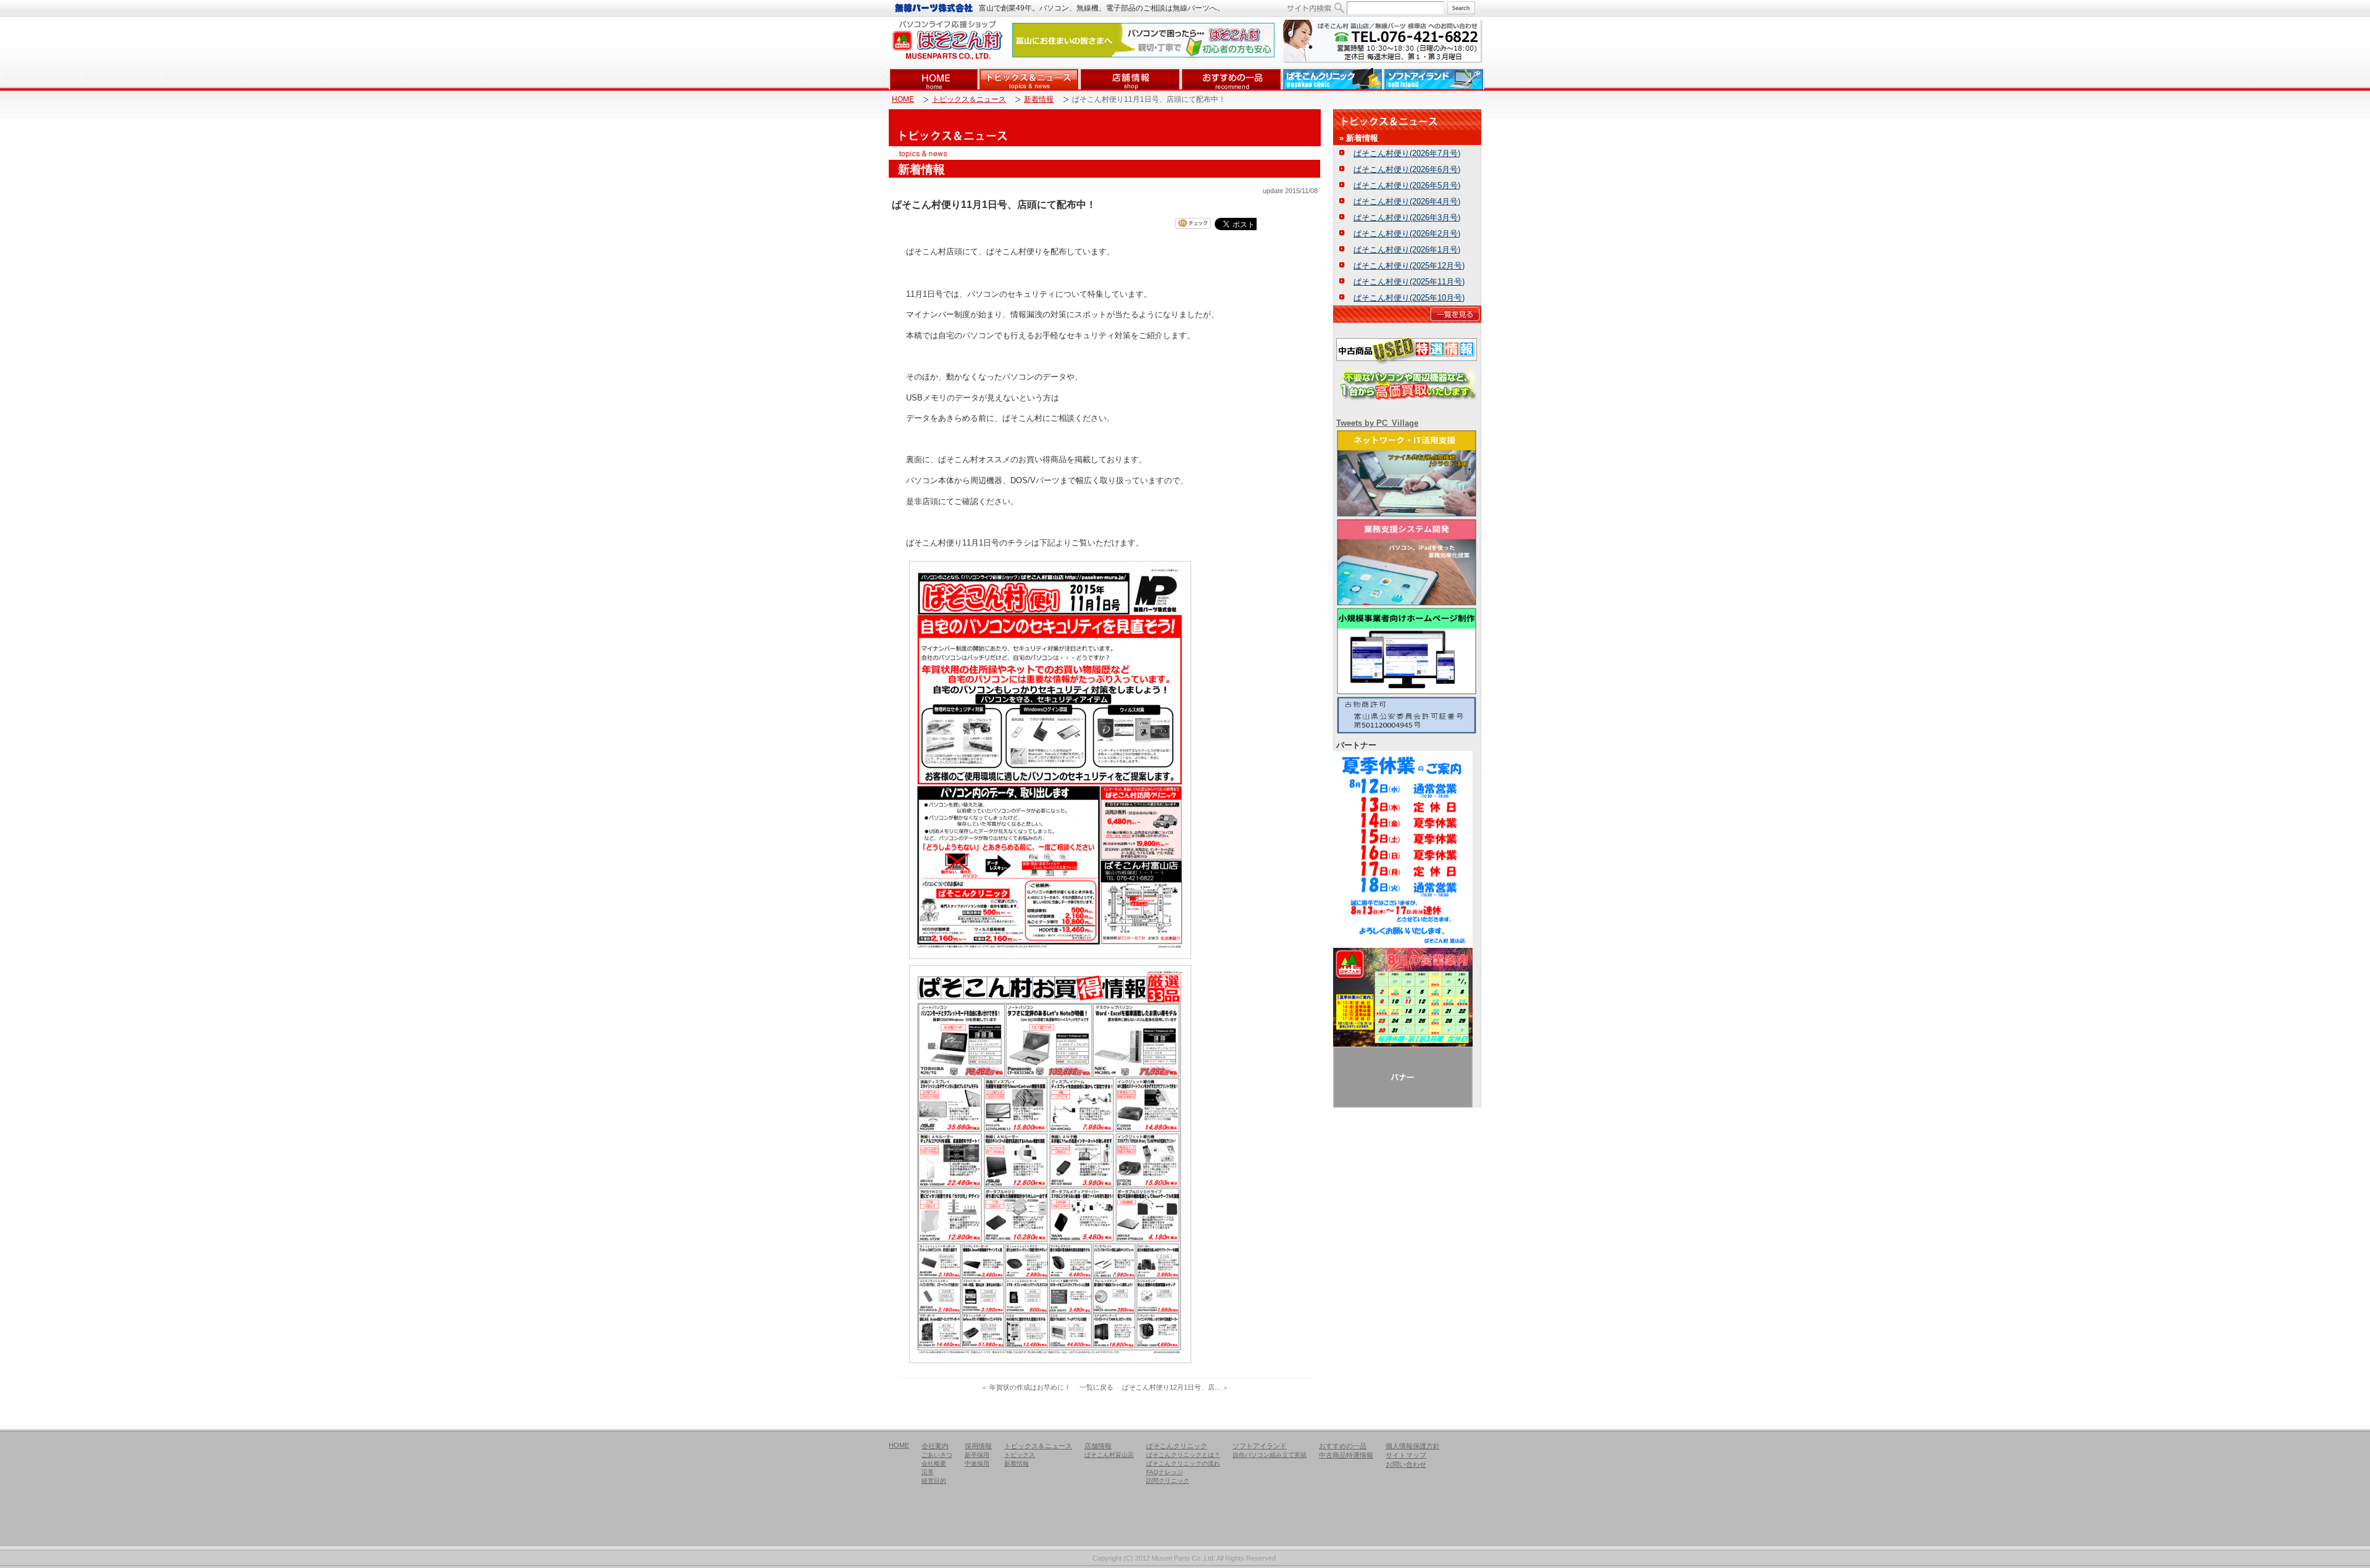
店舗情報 (1130, 79)
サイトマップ (1406, 1455)
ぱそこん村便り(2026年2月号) (1407, 234)
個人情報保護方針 (1413, 1446)
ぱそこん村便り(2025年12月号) (1409, 266)
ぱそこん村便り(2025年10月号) (1409, 298)
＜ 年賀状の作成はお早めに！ (1026, 1387)
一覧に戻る (1096, 1387)
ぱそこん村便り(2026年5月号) (1407, 185)
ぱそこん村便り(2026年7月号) (1407, 153)
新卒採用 (977, 1455)
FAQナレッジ (1165, 1472)
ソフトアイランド (1260, 1446)
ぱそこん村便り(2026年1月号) (1407, 250)
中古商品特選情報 (1346, 1455)
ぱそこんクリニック (1177, 1446)
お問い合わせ (1406, 1464)
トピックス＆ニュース (1029, 79)
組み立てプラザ (1434, 79)
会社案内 (935, 1446)
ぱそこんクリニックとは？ (1183, 1455)
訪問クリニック (1168, 1481)
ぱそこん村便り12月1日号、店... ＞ (1175, 1387)
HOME (933, 79)
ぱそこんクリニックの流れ (1183, 1463)
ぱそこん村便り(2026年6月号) (1407, 169)
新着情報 (1039, 100)
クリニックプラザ (1333, 79)
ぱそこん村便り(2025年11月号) (1409, 282)
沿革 (928, 1472)
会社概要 (934, 1463)
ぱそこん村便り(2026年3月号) (1407, 218)
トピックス (1020, 1455)
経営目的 (934, 1481)
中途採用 (977, 1463)
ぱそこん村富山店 (1109, 1455)
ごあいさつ (937, 1455)
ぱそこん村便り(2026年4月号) (1407, 201)
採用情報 (978, 1446)
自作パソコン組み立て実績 (1270, 1455)
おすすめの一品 (1231, 79)
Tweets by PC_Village (1377, 423)
